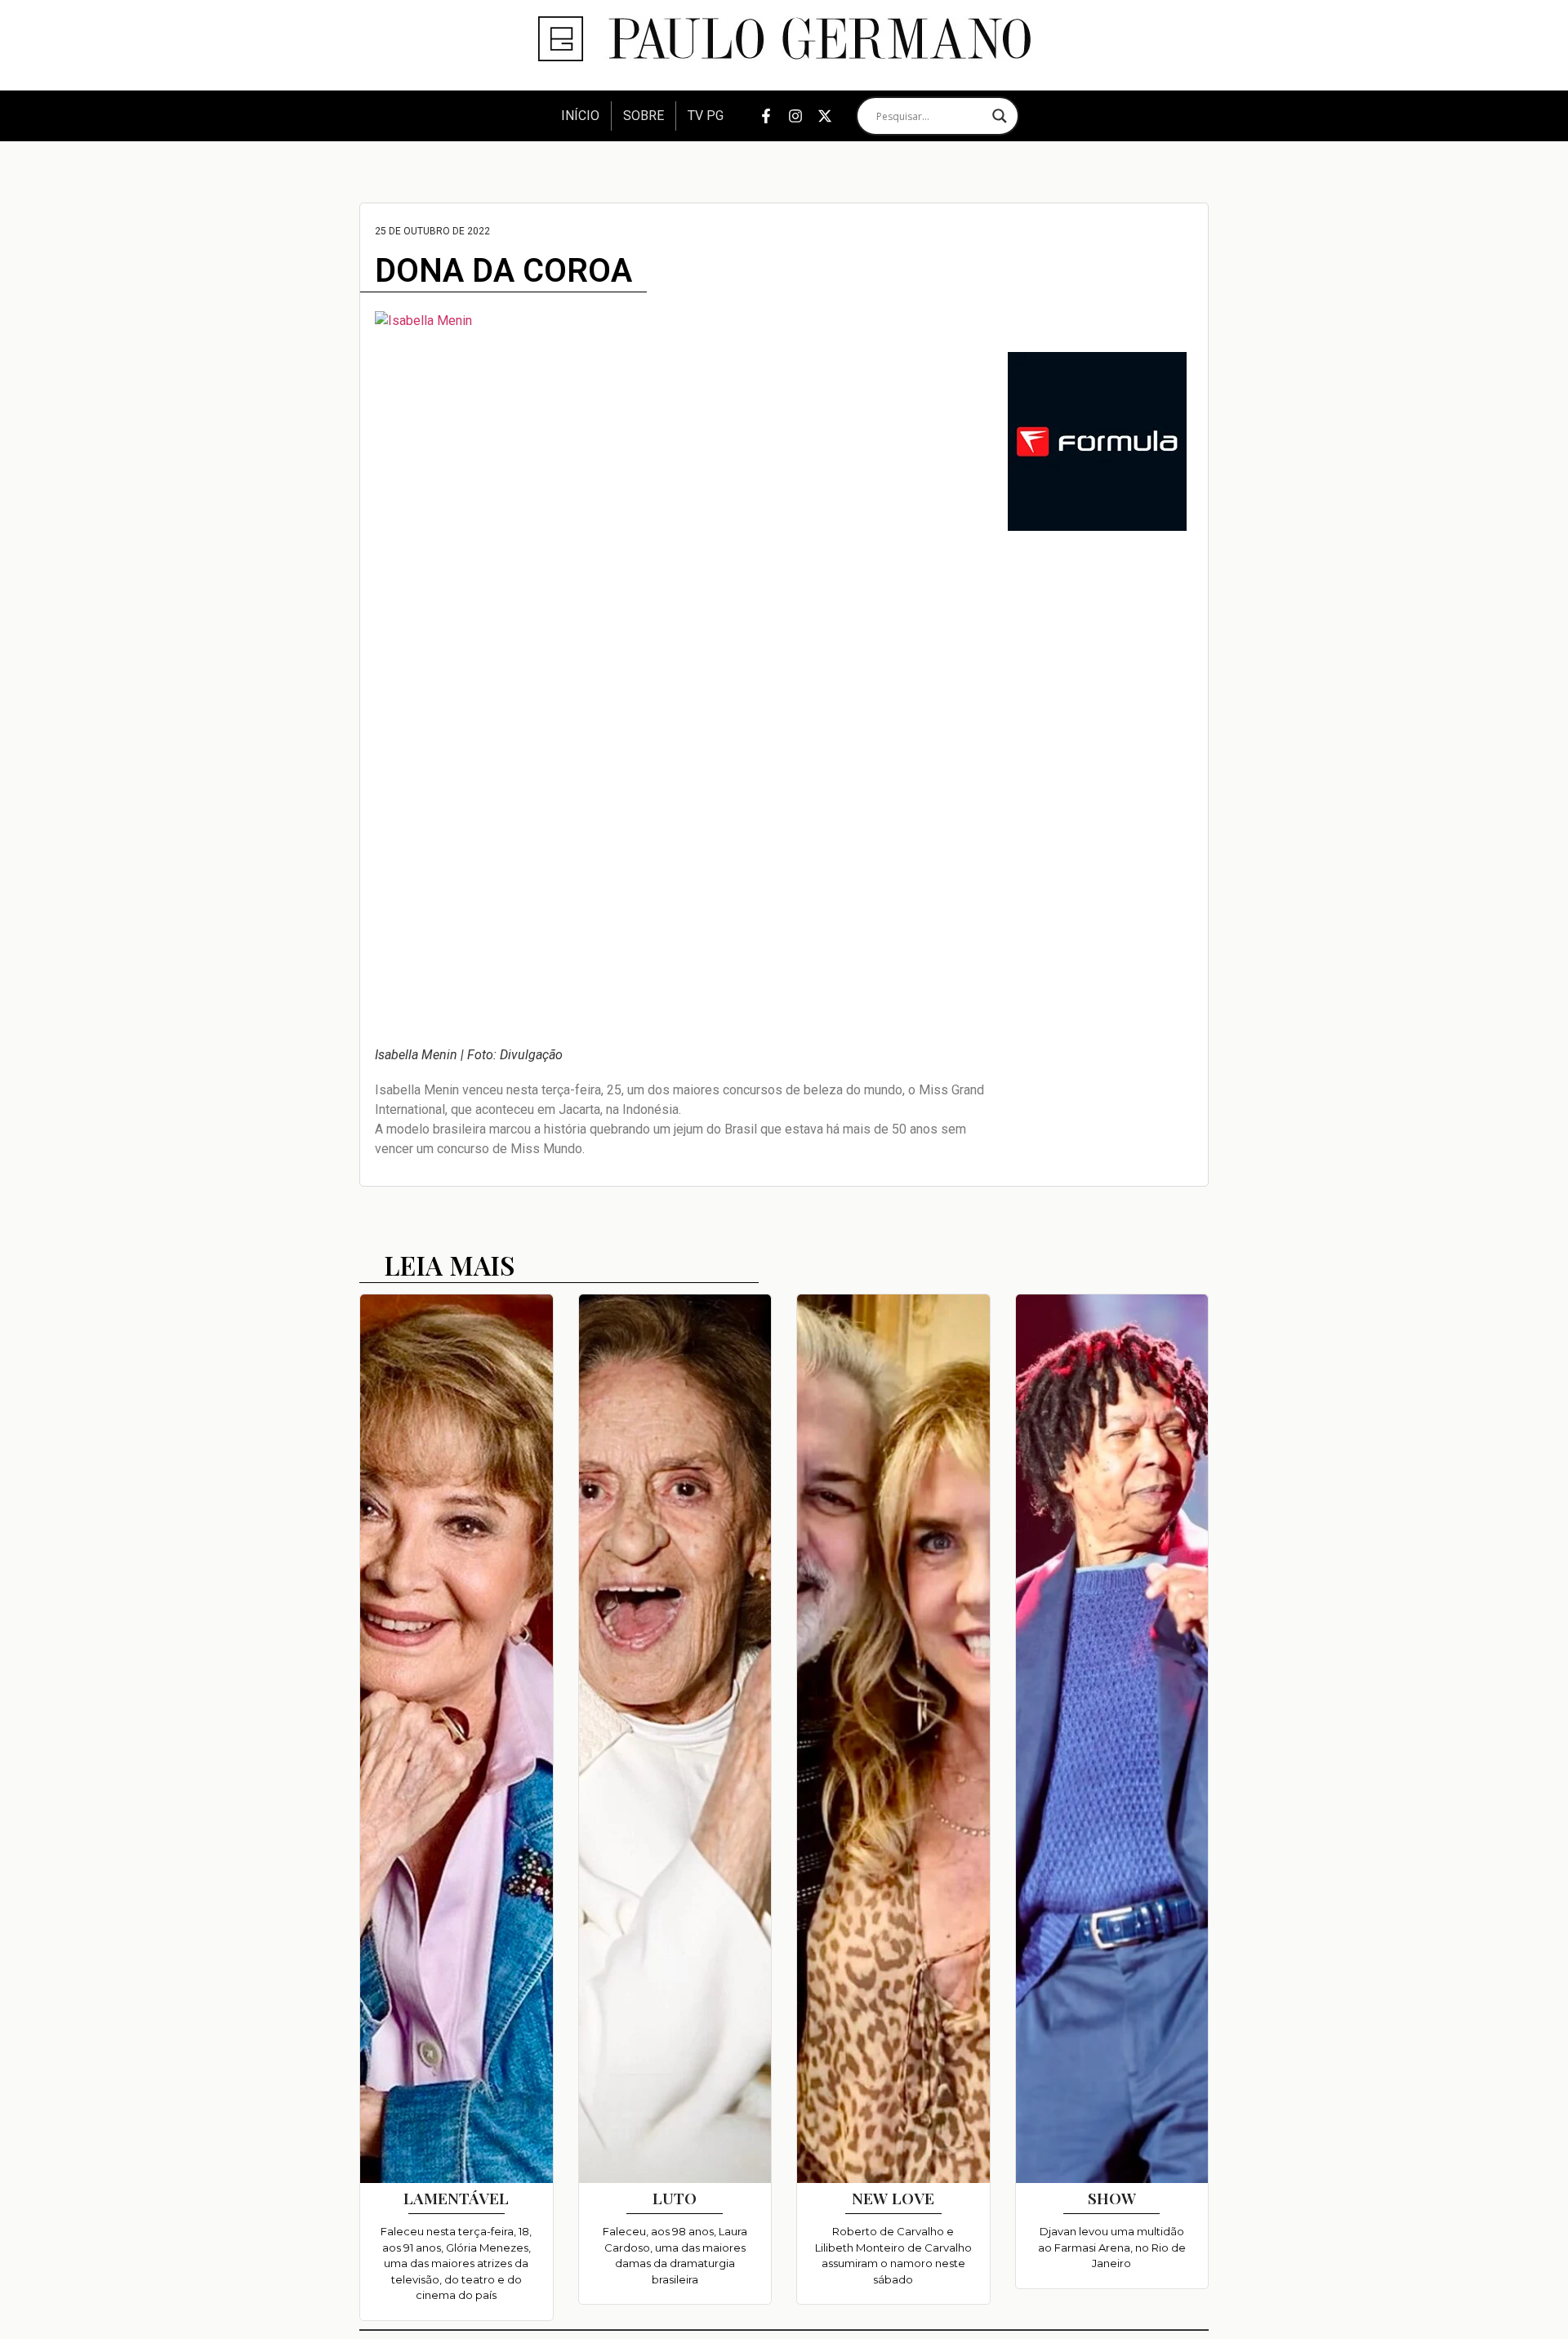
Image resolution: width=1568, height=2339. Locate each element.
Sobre (644, 116)
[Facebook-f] (766, 116)
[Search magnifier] (1000, 116)
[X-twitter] (825, 116)
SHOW (1112, 2198)
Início (580, 116)
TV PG (706, 116)
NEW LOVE (893, 2198)
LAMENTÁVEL (456, 2198)
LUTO (675, 2198)
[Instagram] (795, 116)
